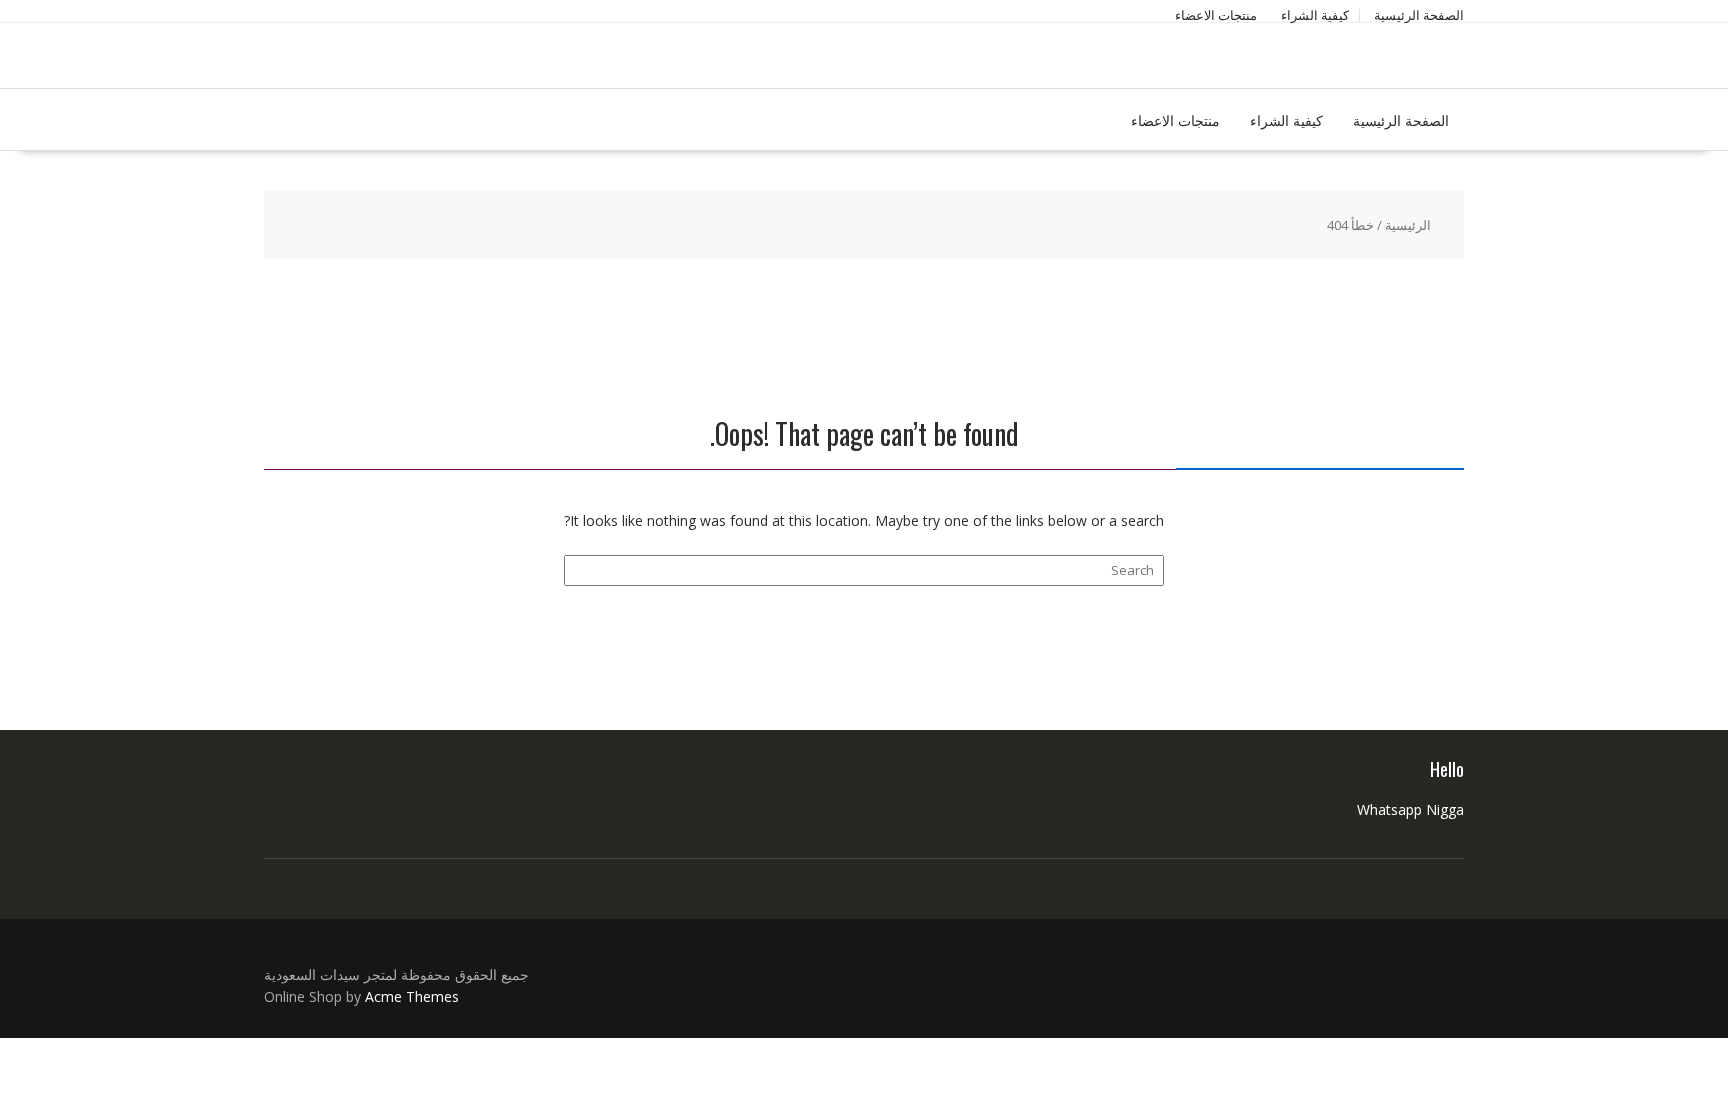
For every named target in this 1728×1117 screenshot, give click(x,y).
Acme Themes (412, 996)
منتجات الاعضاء (1216, 15)
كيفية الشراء (1315, 15)
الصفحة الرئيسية (1419, 15)
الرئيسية (1408, 225)
